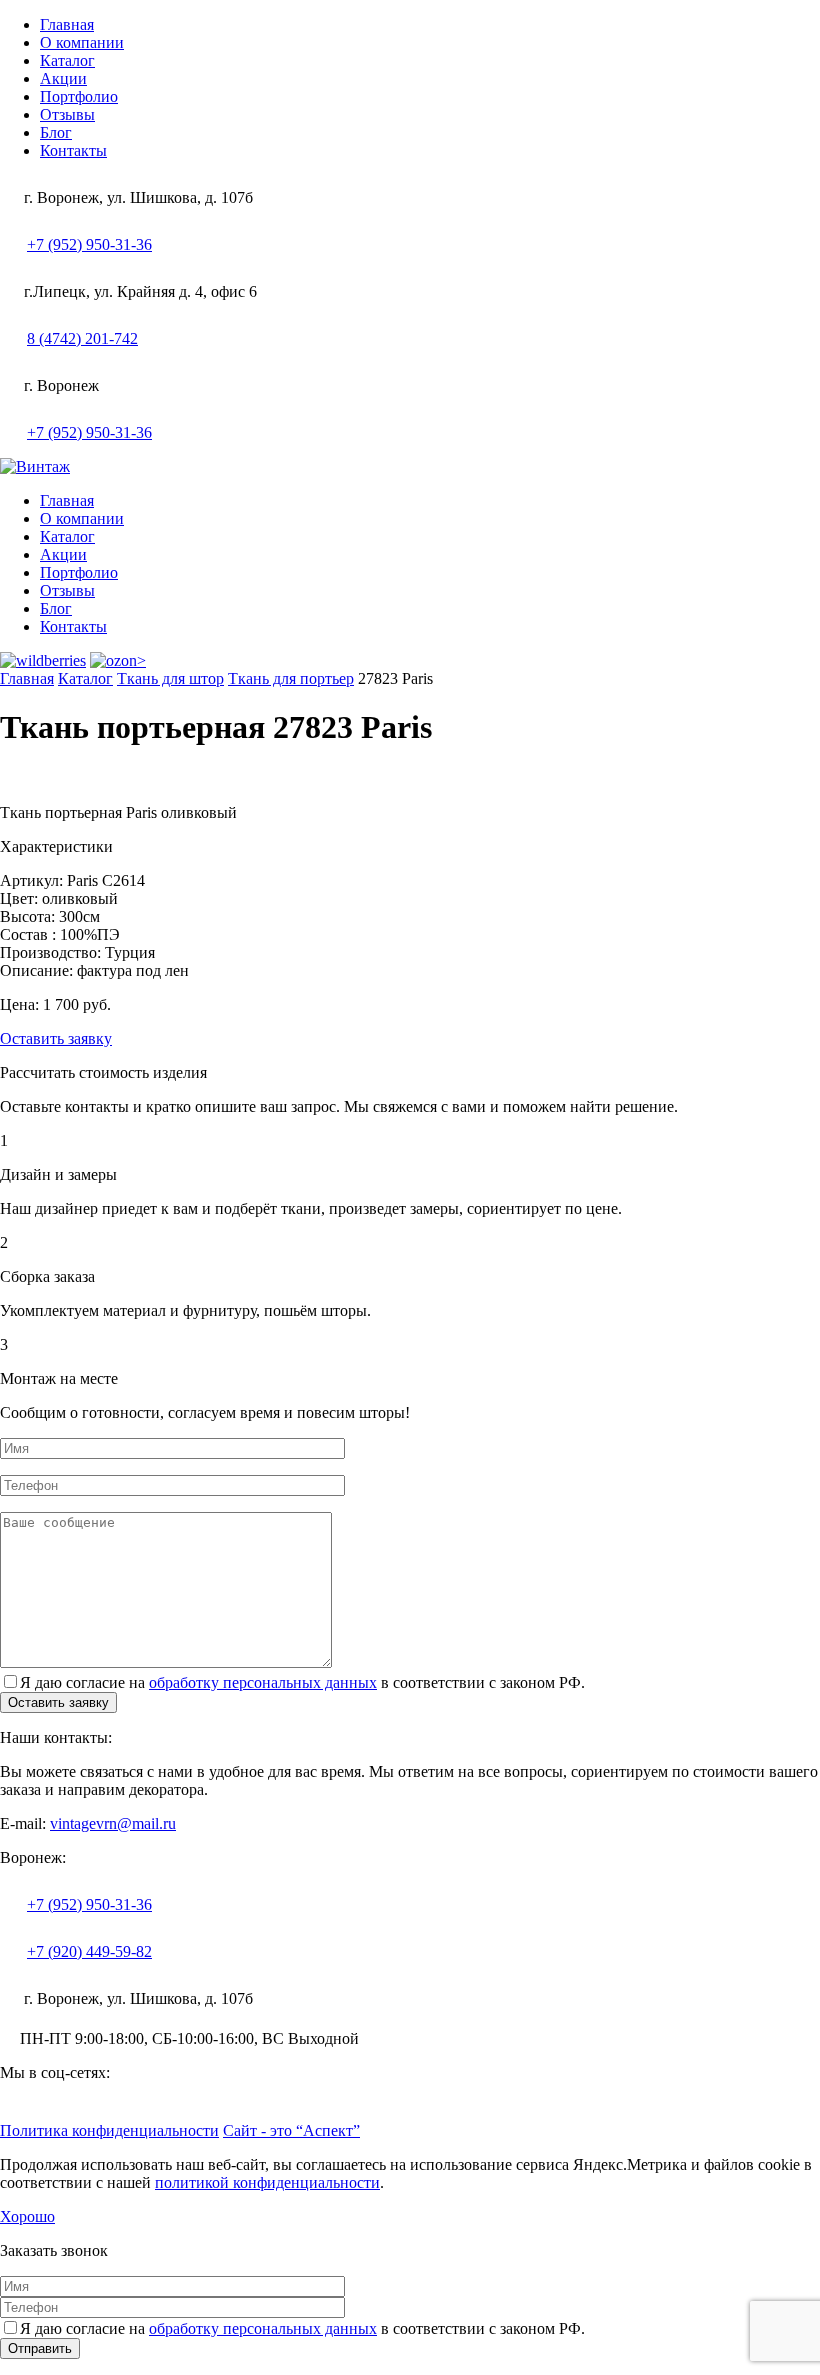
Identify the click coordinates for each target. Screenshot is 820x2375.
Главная (67, 24)
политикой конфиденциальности (267, 2182)
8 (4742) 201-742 (82, 338)
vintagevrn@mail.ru (113, 1823)
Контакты (73, 150)
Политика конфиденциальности (109, 2130)
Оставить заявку (56, 1038)
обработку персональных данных (263, 1682)
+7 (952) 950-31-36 (89, 244)
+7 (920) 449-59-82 (89, 1951)
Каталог (67, 60)
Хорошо (27, 2216)
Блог (56, 132)
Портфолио (79, 96)
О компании (82, 42)
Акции (63, 78)
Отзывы (67, 114)
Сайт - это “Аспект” (291, 2130)
